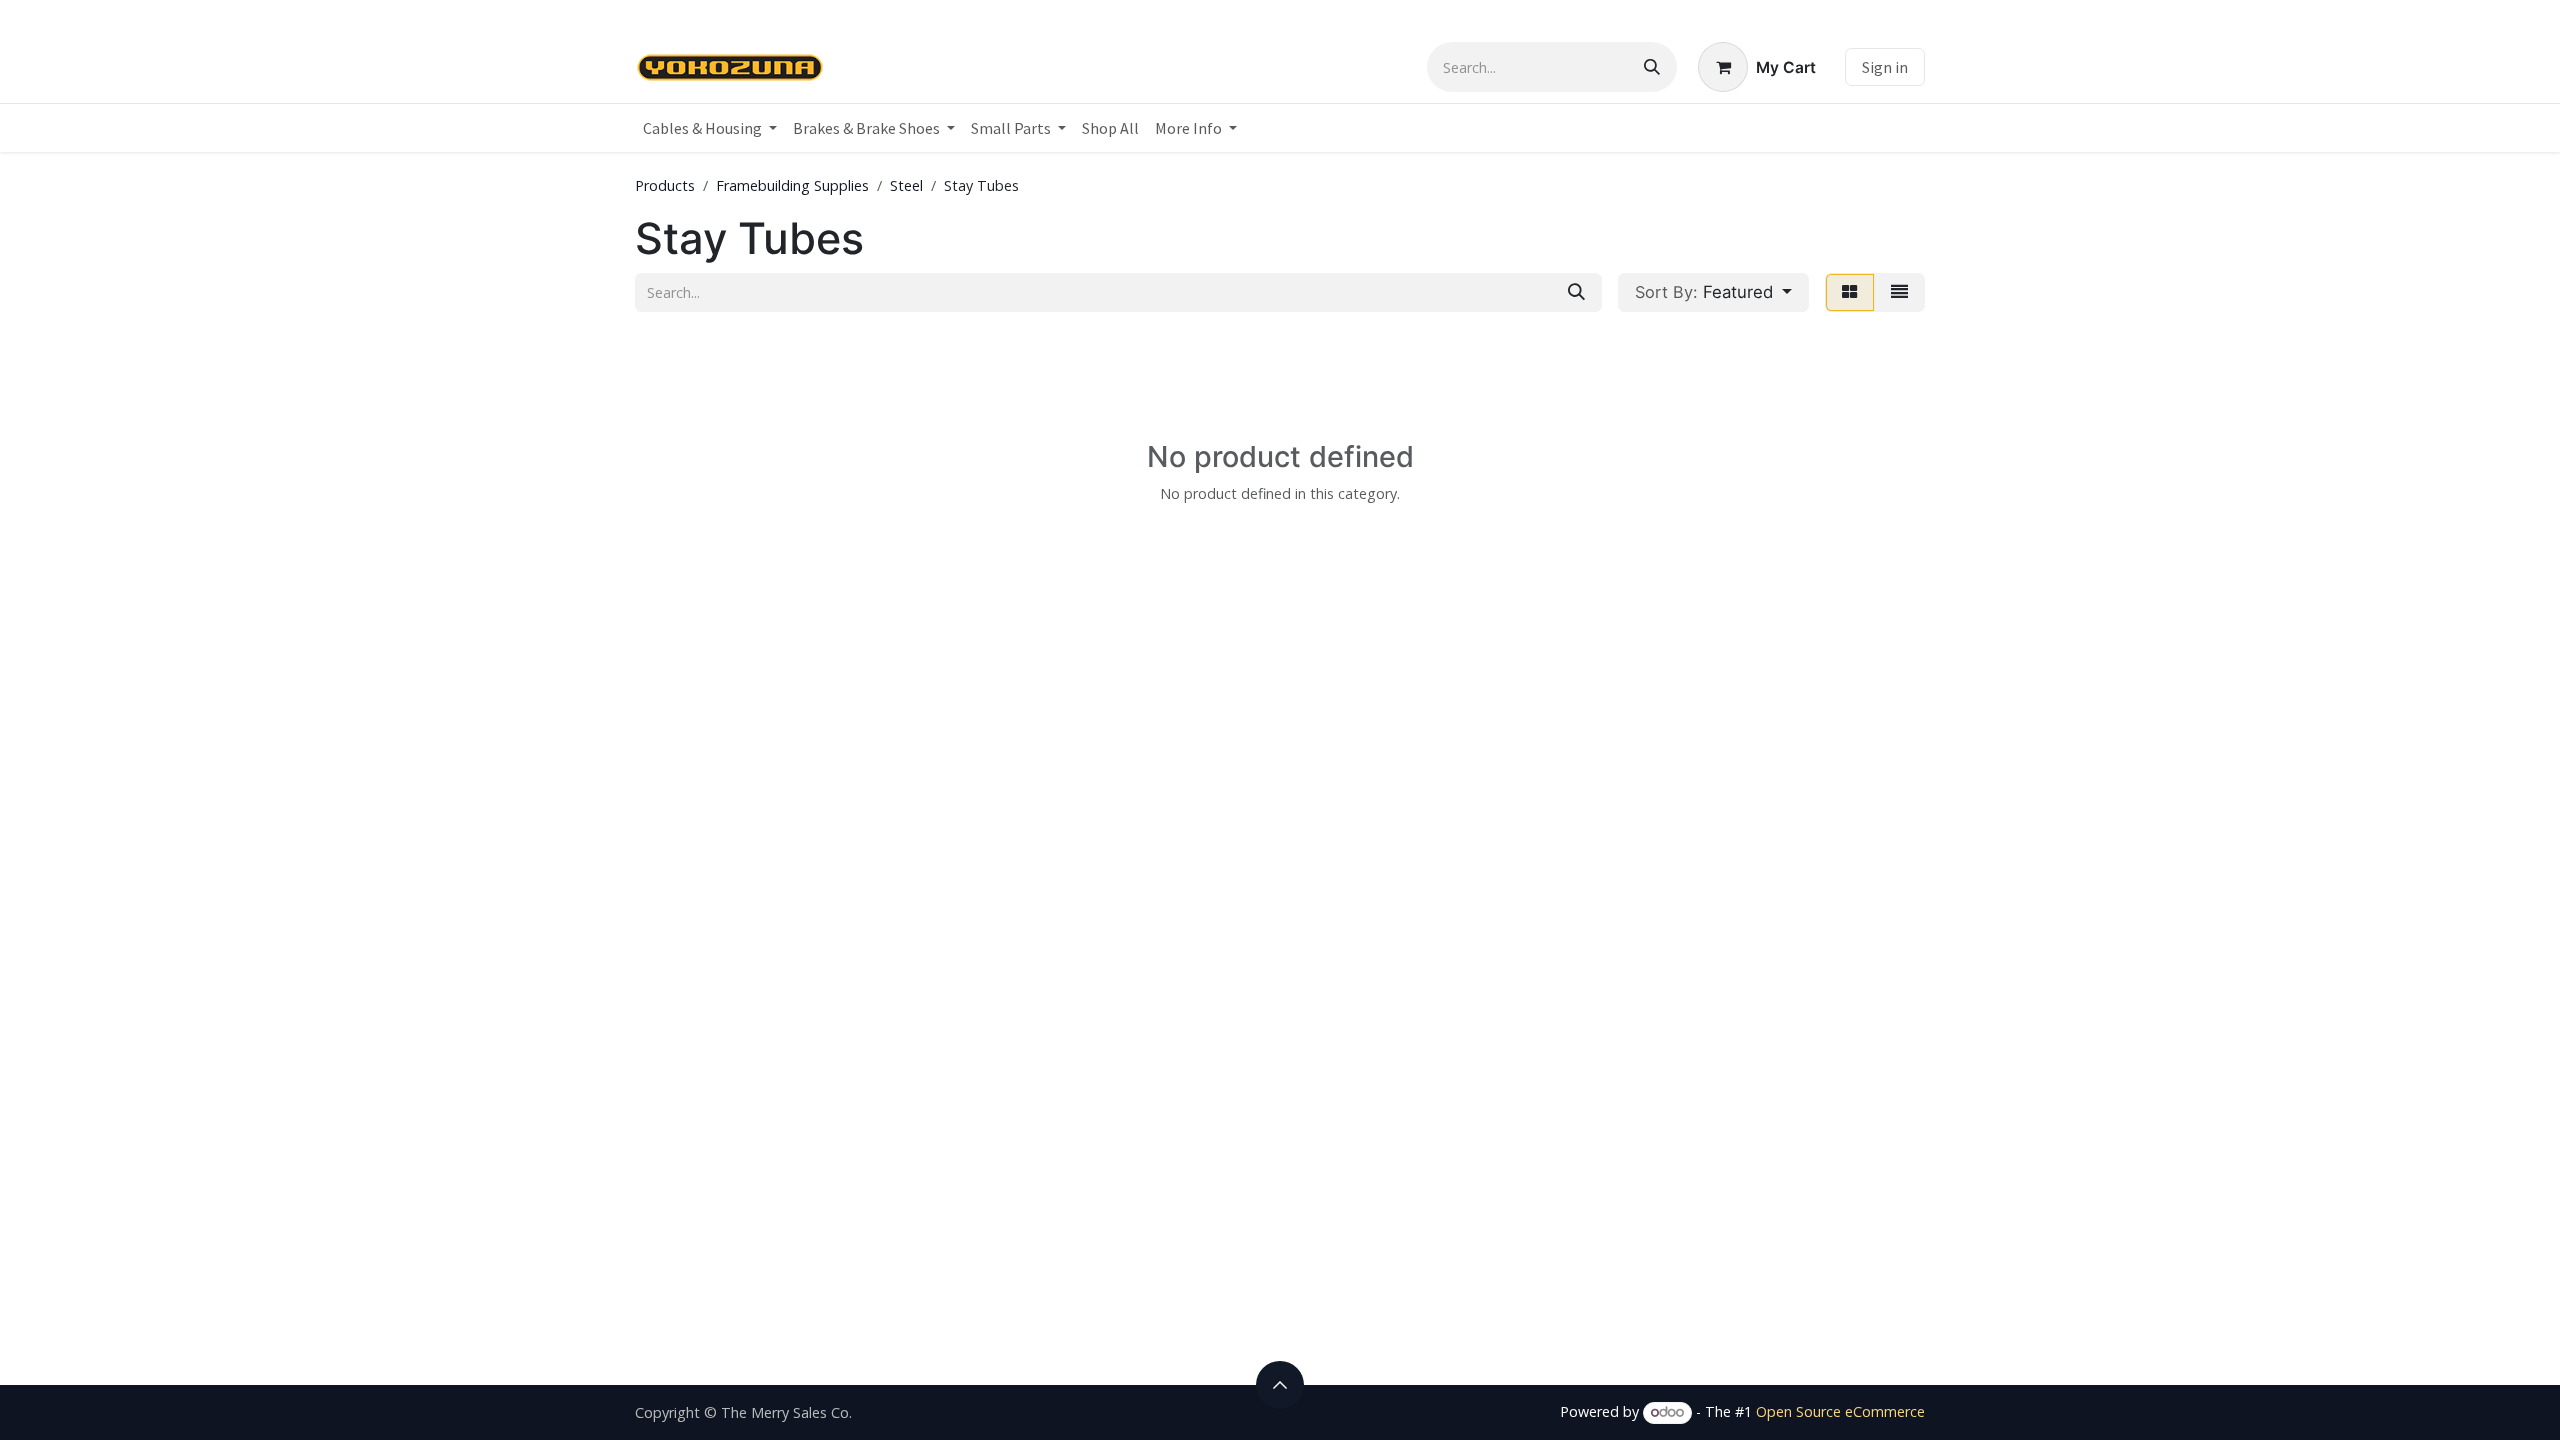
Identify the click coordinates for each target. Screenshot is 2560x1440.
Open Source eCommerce (1840, 1411)
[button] (1713, 292)
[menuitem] (710, 128)
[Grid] (1850, 292)
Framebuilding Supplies (792, 185)
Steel (906, 185)
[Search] (1652, 67)
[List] (1899, 292)
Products (665, 185)
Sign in (1885, 67)
